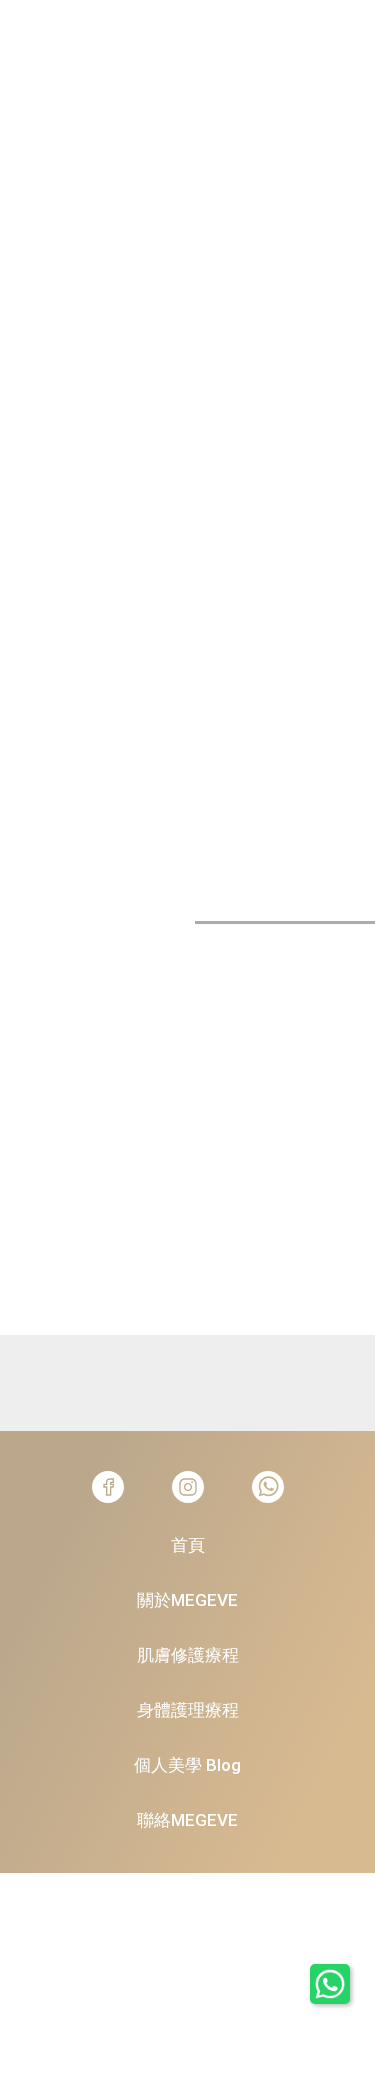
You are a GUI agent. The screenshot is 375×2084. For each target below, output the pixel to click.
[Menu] (35, 22)
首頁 (188, 1545)
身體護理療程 (188, 1710)
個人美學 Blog (187, 1765)
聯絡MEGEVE (187, 1820)
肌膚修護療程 (188, 1655)
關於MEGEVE (187, 1600)
